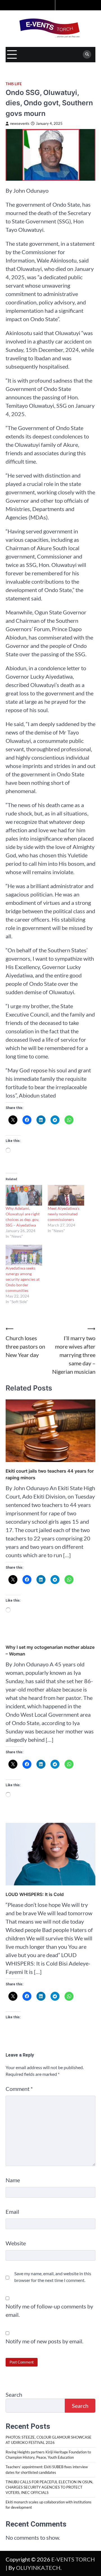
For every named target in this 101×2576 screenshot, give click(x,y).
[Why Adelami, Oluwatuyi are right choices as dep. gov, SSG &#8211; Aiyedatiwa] (24, 1195)
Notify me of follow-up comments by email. (49, 2310)
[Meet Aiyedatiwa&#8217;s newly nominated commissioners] (66, 1195)
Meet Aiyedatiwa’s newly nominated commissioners (64, 1214)
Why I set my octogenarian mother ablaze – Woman (50, 1650)
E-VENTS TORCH (73, 2559)
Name (13, 2180)
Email (12, 2212)
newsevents (20, 124)
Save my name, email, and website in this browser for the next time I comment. (53, 2277)
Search (14, 2394)
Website (16, 2243)
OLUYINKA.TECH (38, 2568)
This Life (14, 84)
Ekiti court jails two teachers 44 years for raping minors (50, 1474)
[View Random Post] (50, 5)
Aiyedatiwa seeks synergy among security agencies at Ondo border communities (23, 1279)
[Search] (87, 54)
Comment (19, 2089)
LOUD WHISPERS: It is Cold (35, 1894)
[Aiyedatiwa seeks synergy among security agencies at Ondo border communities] (24, 1255)
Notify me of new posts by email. (44, 2341)
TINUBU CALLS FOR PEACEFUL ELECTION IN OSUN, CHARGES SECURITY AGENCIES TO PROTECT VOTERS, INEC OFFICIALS (49, 2487)
